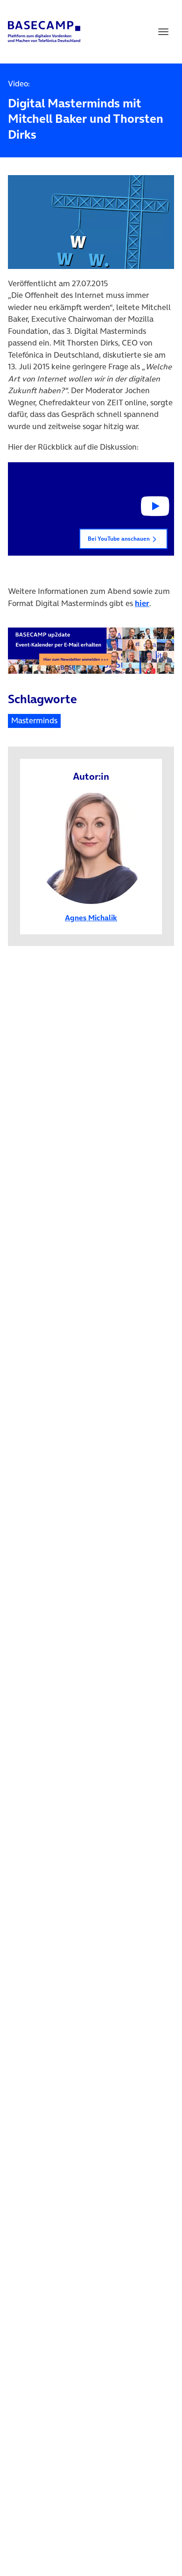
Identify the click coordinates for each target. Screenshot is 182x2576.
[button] (91, 509)
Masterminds (34, 720)
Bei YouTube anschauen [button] (119, 539)
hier (142, 603)
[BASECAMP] (44, 32)
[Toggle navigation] (163, 32)
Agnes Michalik (91, 917)
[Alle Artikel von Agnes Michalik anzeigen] (91, 847)
